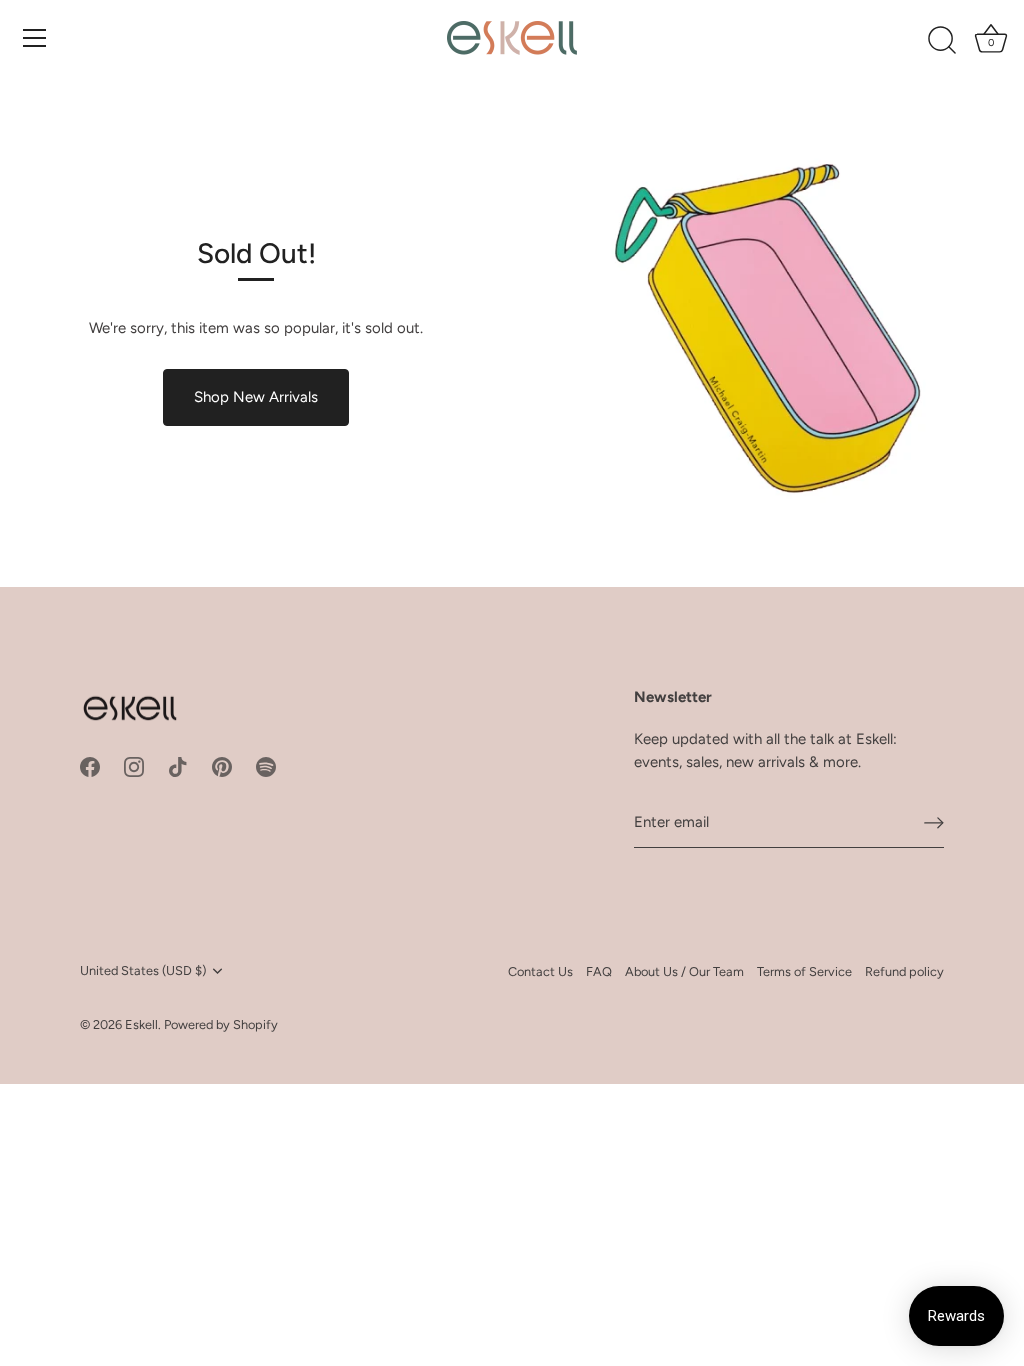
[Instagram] (134, 766)
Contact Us (540, 971)
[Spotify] (266, 766)
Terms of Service (804, 971)
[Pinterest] (222, 766)
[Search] (942, 41)
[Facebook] (90, 766)
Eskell (141, 1024)
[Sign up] (934, 822)
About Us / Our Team (684, 971)
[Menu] (35, 38)
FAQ (599, 971)
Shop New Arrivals (256, 397)
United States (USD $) (143, 970)
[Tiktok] (178, 766)
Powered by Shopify (221, 1024)
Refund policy (904, 971)
